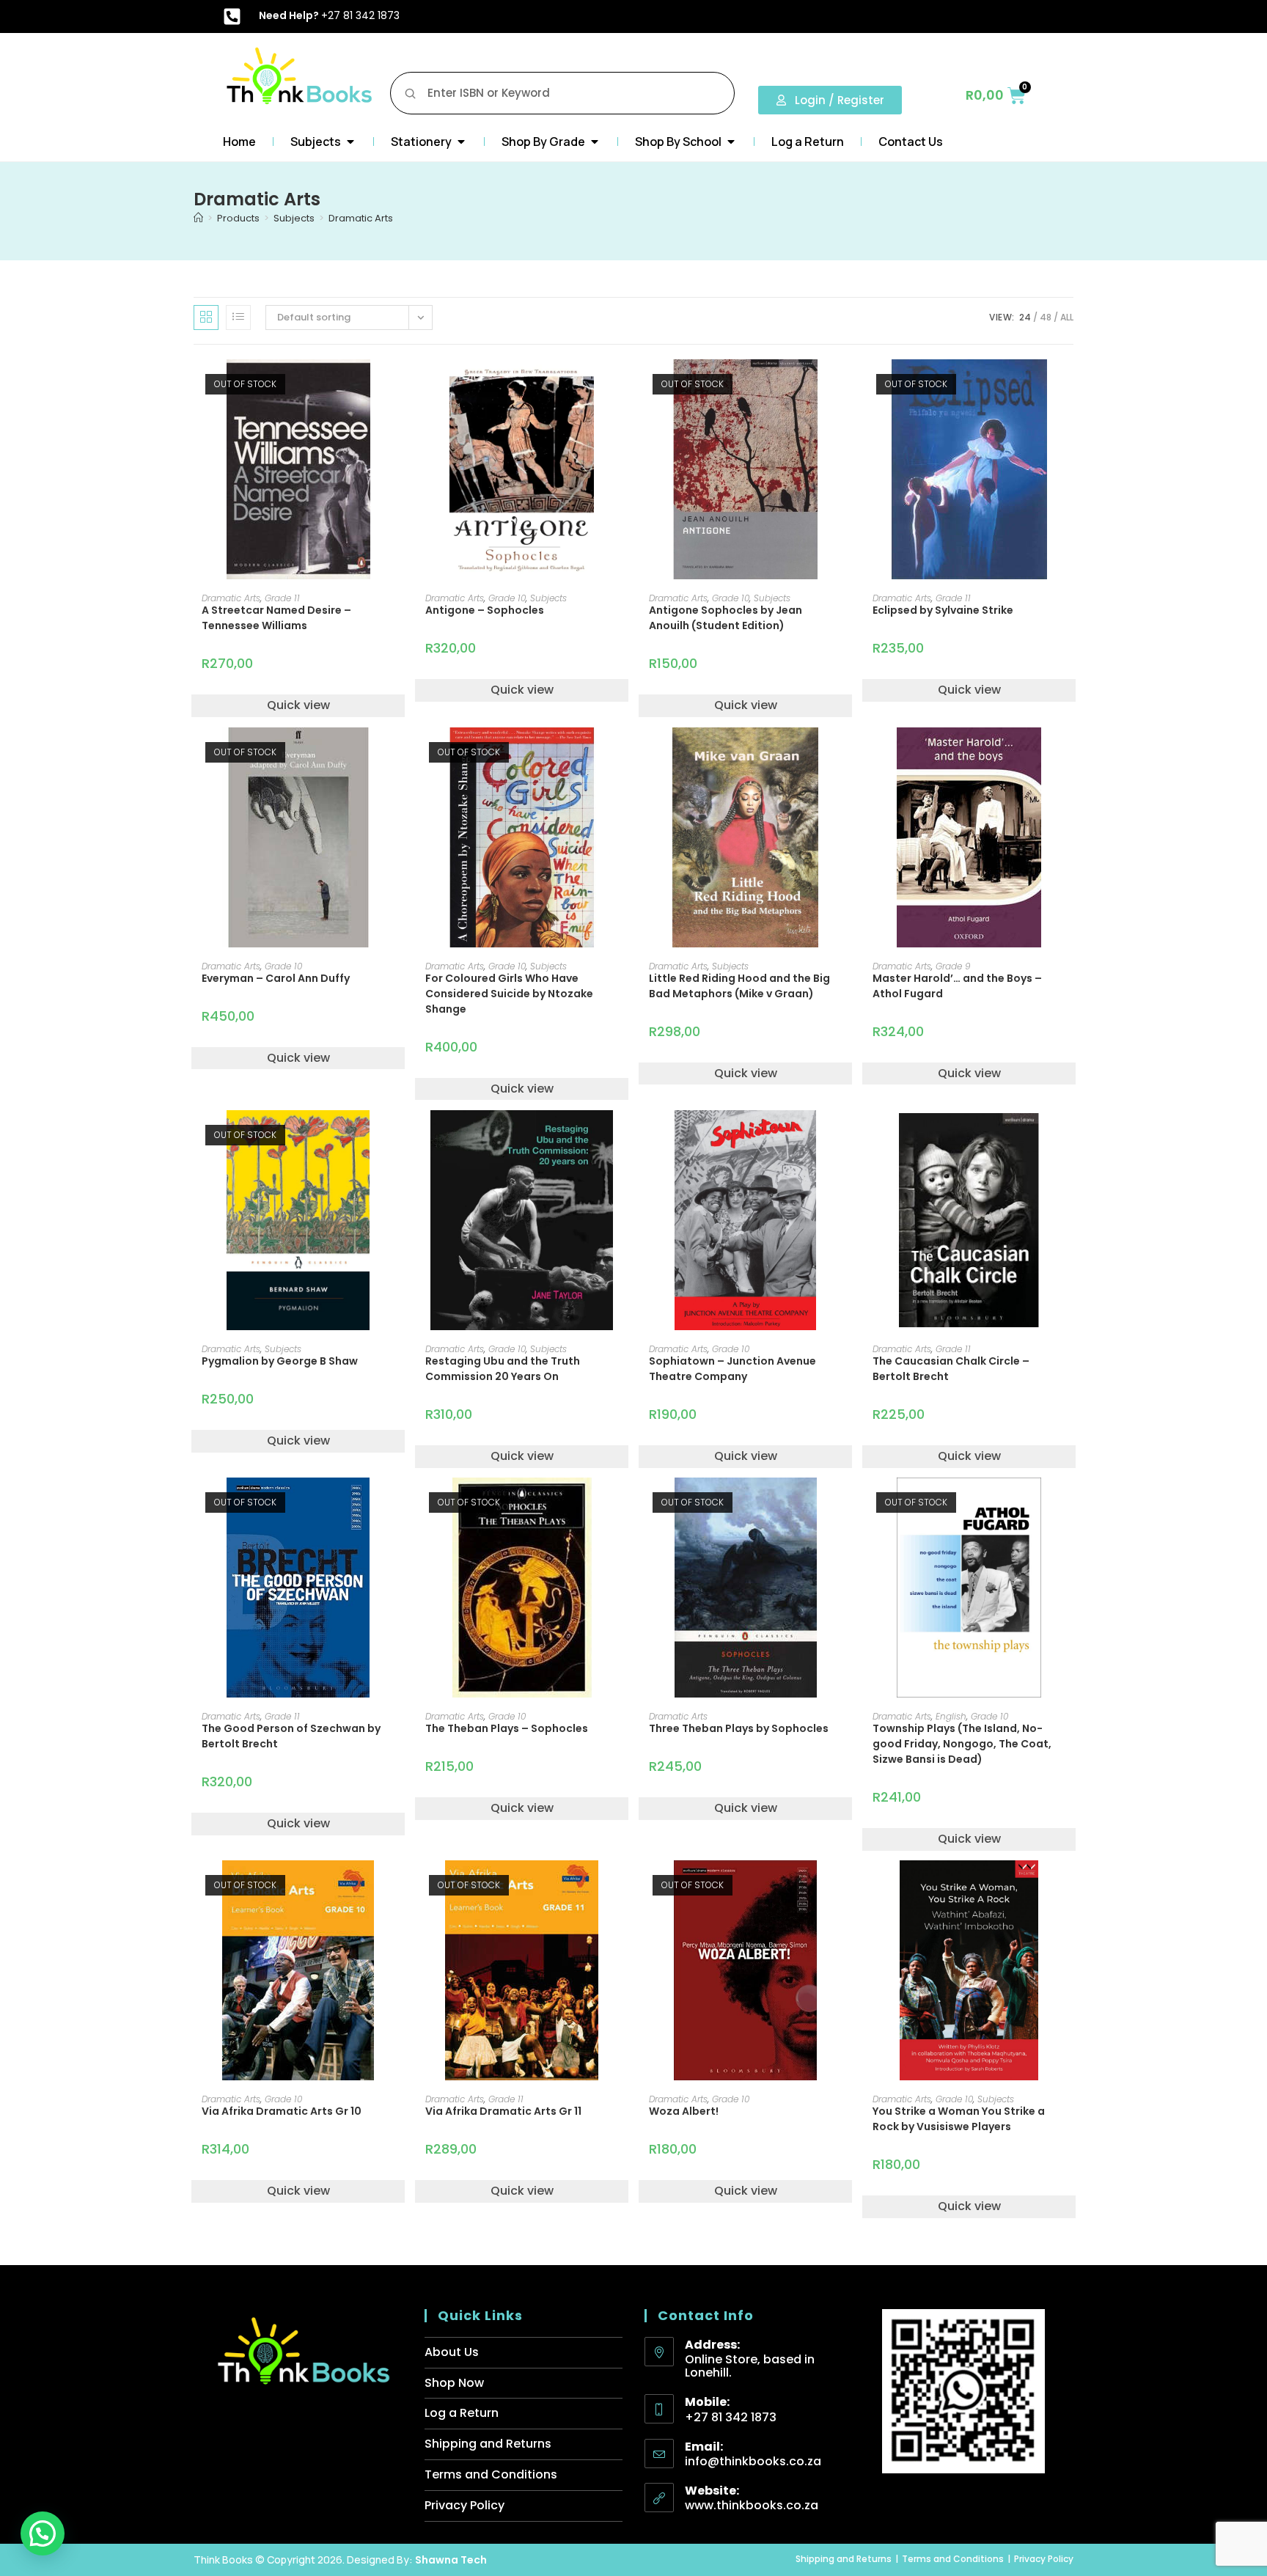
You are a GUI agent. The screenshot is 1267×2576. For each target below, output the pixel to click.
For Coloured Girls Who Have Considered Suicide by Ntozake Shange (509, 994)
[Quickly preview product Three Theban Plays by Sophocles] (845, 1503)
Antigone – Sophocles (485, 610)
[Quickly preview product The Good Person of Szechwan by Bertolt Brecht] (398, 1503)
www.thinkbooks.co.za (752, 2505)
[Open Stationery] (461, 142)
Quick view (298, 705)
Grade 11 (282, 598)
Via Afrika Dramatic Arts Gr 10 (282, 2111)
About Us (452, 2352)
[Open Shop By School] (731, 142)
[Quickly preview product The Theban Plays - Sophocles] (622, 1503)
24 (1025, 317)
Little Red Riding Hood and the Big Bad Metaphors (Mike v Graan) (739, 986)
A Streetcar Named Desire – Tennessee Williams (276, 618)
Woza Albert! (684, 2111)
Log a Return (462, 2413)
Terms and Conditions (491, 2474)
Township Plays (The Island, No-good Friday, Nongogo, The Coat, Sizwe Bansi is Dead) (962, 1744)
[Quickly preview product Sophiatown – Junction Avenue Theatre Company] (845, 1136)
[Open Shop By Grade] (595, 142)
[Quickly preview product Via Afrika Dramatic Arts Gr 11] (622, 1886)
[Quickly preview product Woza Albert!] (845, 1886)
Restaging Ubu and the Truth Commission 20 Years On (503, 1369)
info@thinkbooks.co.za (753, 2461)
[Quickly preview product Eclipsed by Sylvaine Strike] (1069, 385)
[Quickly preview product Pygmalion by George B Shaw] (398, 1136)
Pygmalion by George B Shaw (280, 1361)
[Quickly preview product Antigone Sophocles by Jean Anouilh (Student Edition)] (845, 385)
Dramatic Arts (361, 218)
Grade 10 (507, 598)
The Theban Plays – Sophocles (507, 1728)
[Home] (198, 218)
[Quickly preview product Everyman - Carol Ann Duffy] (398, 753)
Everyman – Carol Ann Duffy (276, 978)
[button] (43, 2533)
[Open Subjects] (350, 142)
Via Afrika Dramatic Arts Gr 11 (503, 2111)
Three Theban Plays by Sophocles (739, 1728)
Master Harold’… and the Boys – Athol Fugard (957, 986)
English (951, 1716)
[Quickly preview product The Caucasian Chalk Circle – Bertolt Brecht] (1069, 1136)
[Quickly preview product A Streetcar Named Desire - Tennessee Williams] (398, 385)
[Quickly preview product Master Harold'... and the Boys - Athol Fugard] (1069, 753)
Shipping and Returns (488, 2444)
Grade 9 (953, 966)
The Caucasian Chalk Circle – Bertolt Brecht (951, 1369)
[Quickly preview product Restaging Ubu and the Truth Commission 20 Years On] (622, 1136)
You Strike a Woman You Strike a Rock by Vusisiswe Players (959, 2119)
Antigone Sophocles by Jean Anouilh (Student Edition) (726, 618)
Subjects (548, 598)
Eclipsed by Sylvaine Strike (943, 610)
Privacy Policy (464, 2505)
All (1067, 317)
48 (1046, 317)
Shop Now (454, 2383)
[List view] (238, 318)
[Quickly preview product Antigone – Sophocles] (622, 385)
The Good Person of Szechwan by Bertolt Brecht (291, 1736)
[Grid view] (206, 318)
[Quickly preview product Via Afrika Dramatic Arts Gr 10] (398, 1886)
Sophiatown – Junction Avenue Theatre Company (732, 1369)
